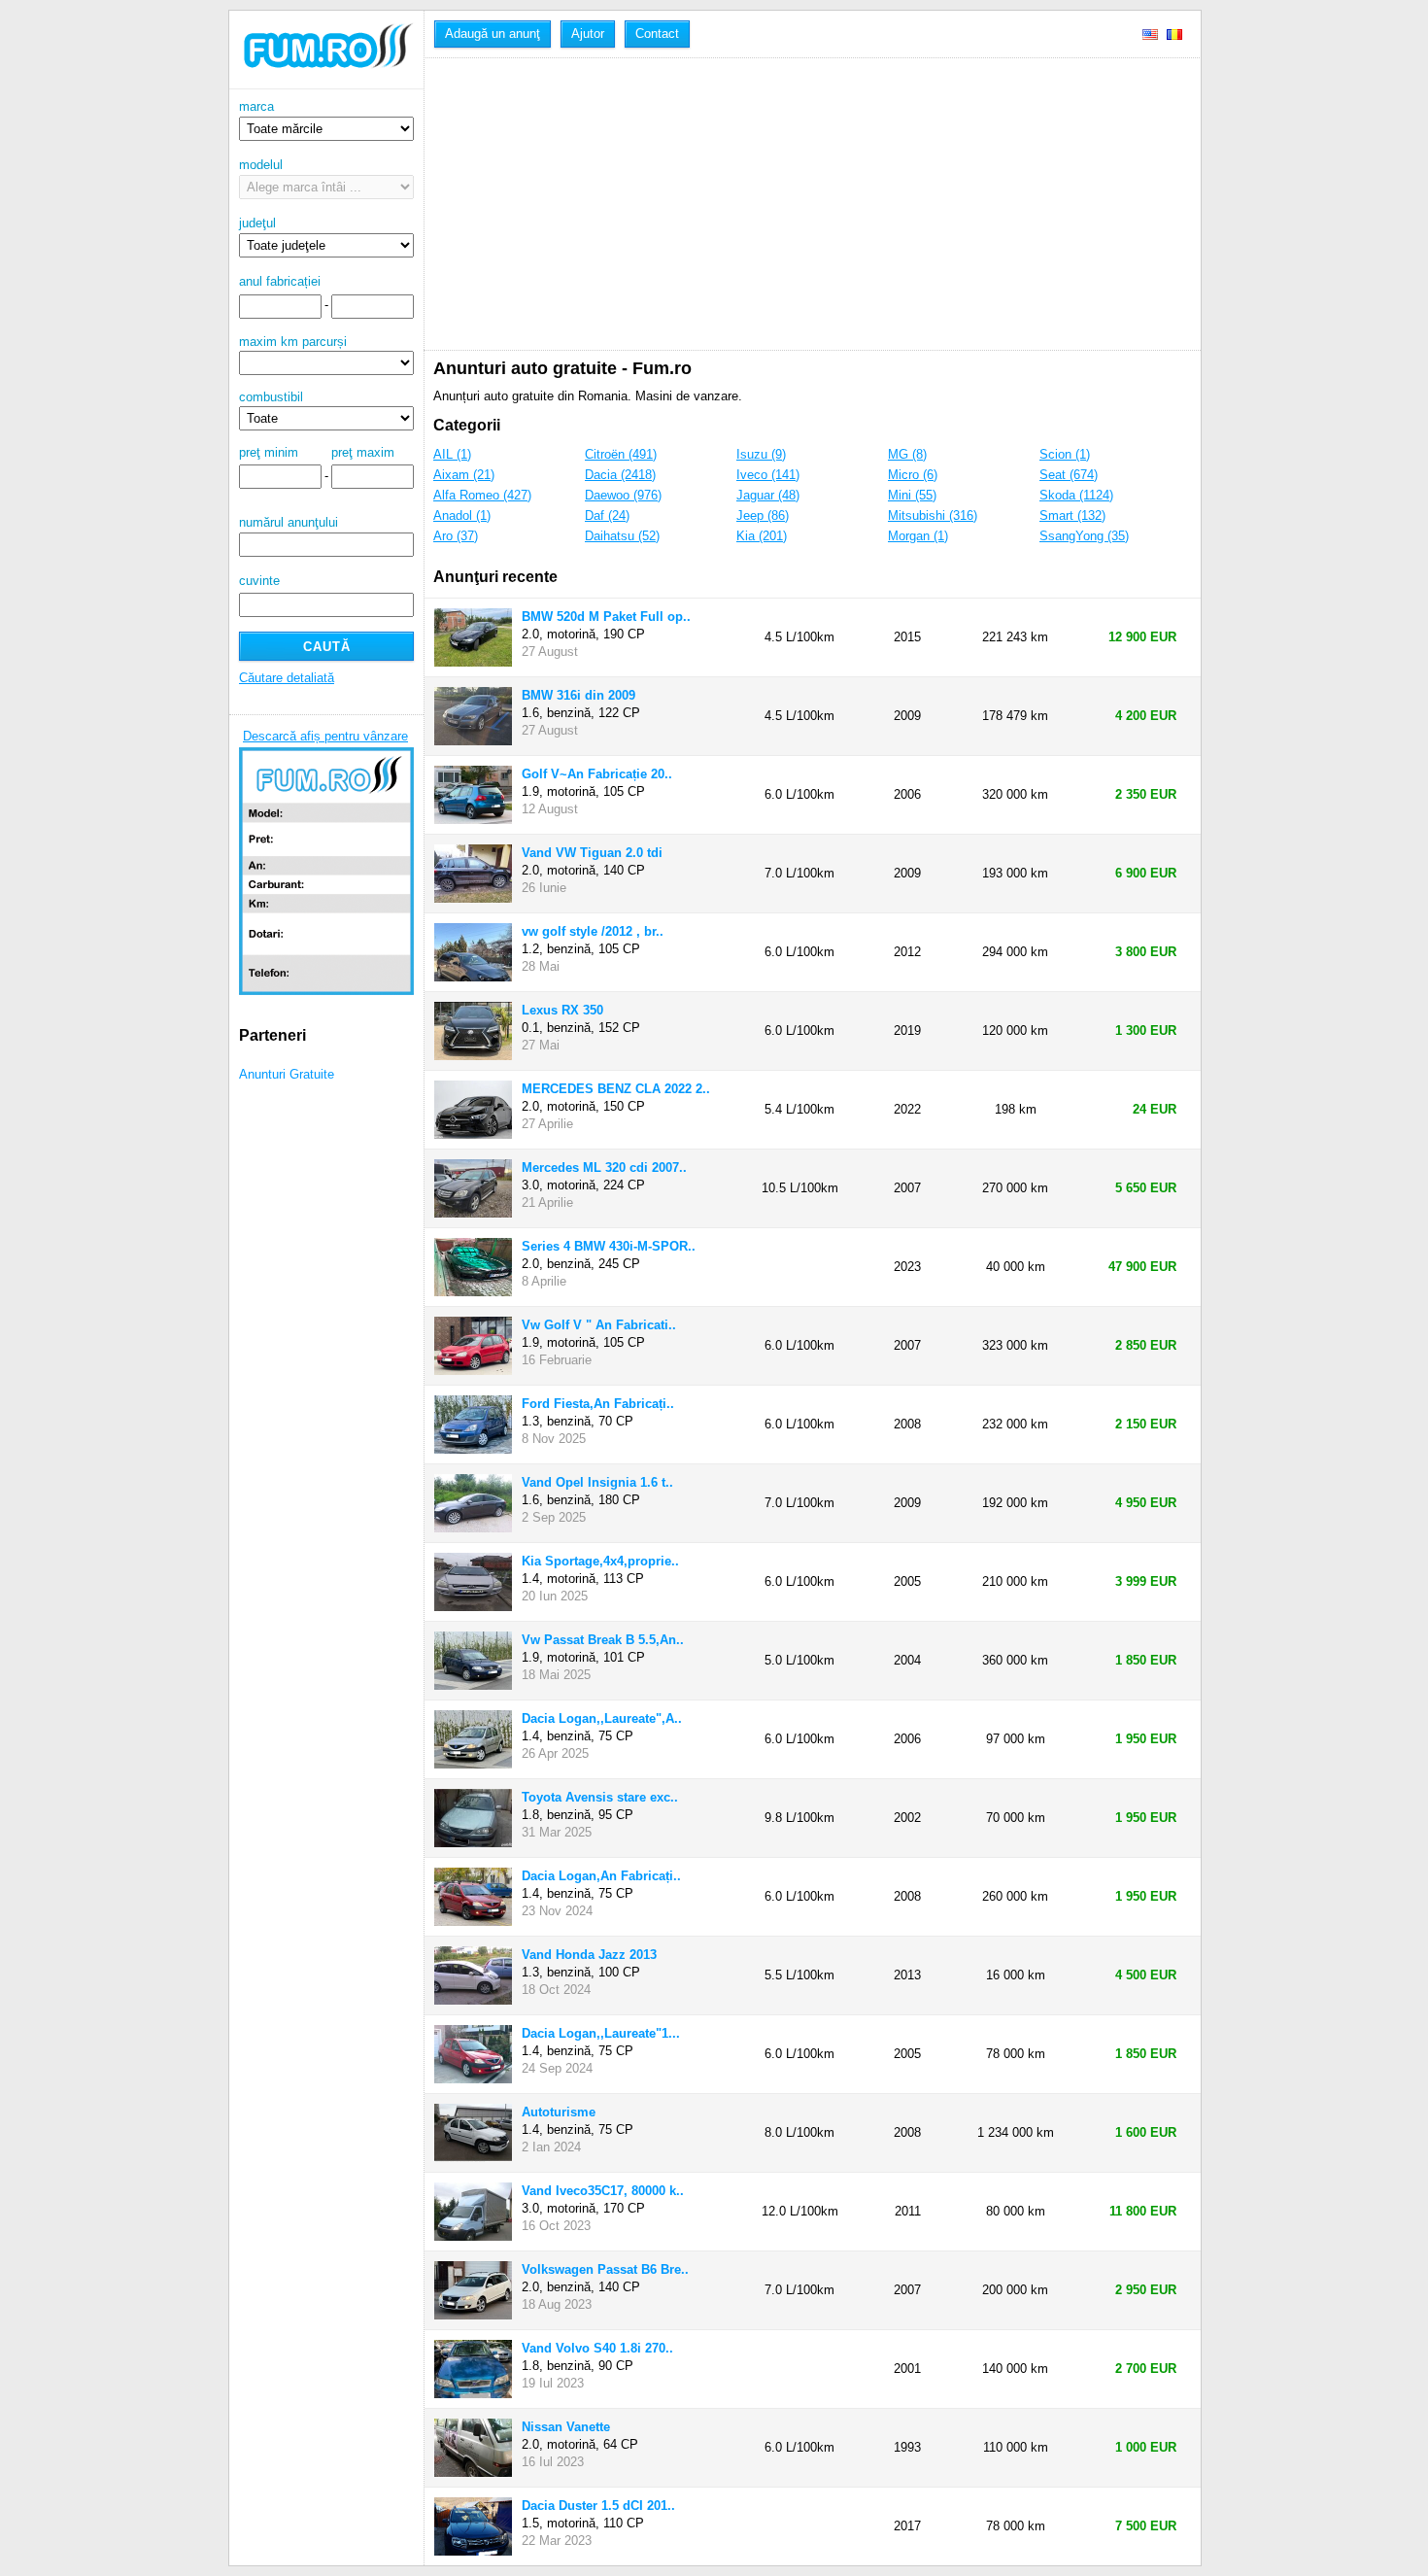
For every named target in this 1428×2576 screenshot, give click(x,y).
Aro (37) (456, 536)
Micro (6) (913, 475)
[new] (326, 85)
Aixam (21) (464, 475)
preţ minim (269, 452)
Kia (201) (762, 536)
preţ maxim (363, 452)
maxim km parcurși (293, 342)
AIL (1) (452, 454)
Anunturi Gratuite (287, 1074)
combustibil (271, 397)
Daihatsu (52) (622, 536)
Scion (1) (1065, 454)
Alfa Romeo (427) (482, 495)
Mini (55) (912, 495)
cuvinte (259, 581)
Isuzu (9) (761, 454)
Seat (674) (1069, 475)
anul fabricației (280, 281)
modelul (261, 165)
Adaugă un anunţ (493, 34)
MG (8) (907, 454)
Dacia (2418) (620, 475)
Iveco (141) (768, 475)
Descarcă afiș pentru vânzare (325, 736)
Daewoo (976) (623, 495)
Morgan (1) (918, 536)
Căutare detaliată (287, 678)
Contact (657, 34)
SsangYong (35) (1084, 536)
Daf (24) (607, 515)
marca (256, 106)
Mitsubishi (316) (933, 515)
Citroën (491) (621, 454)
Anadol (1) (462, 515)
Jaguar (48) (768, 495)
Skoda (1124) (1076, 495)
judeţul (257, 223)
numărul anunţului (289, 522)
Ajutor (588, 34)
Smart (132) (1072, 515)
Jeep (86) (763, 515)
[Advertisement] (817, 204)
